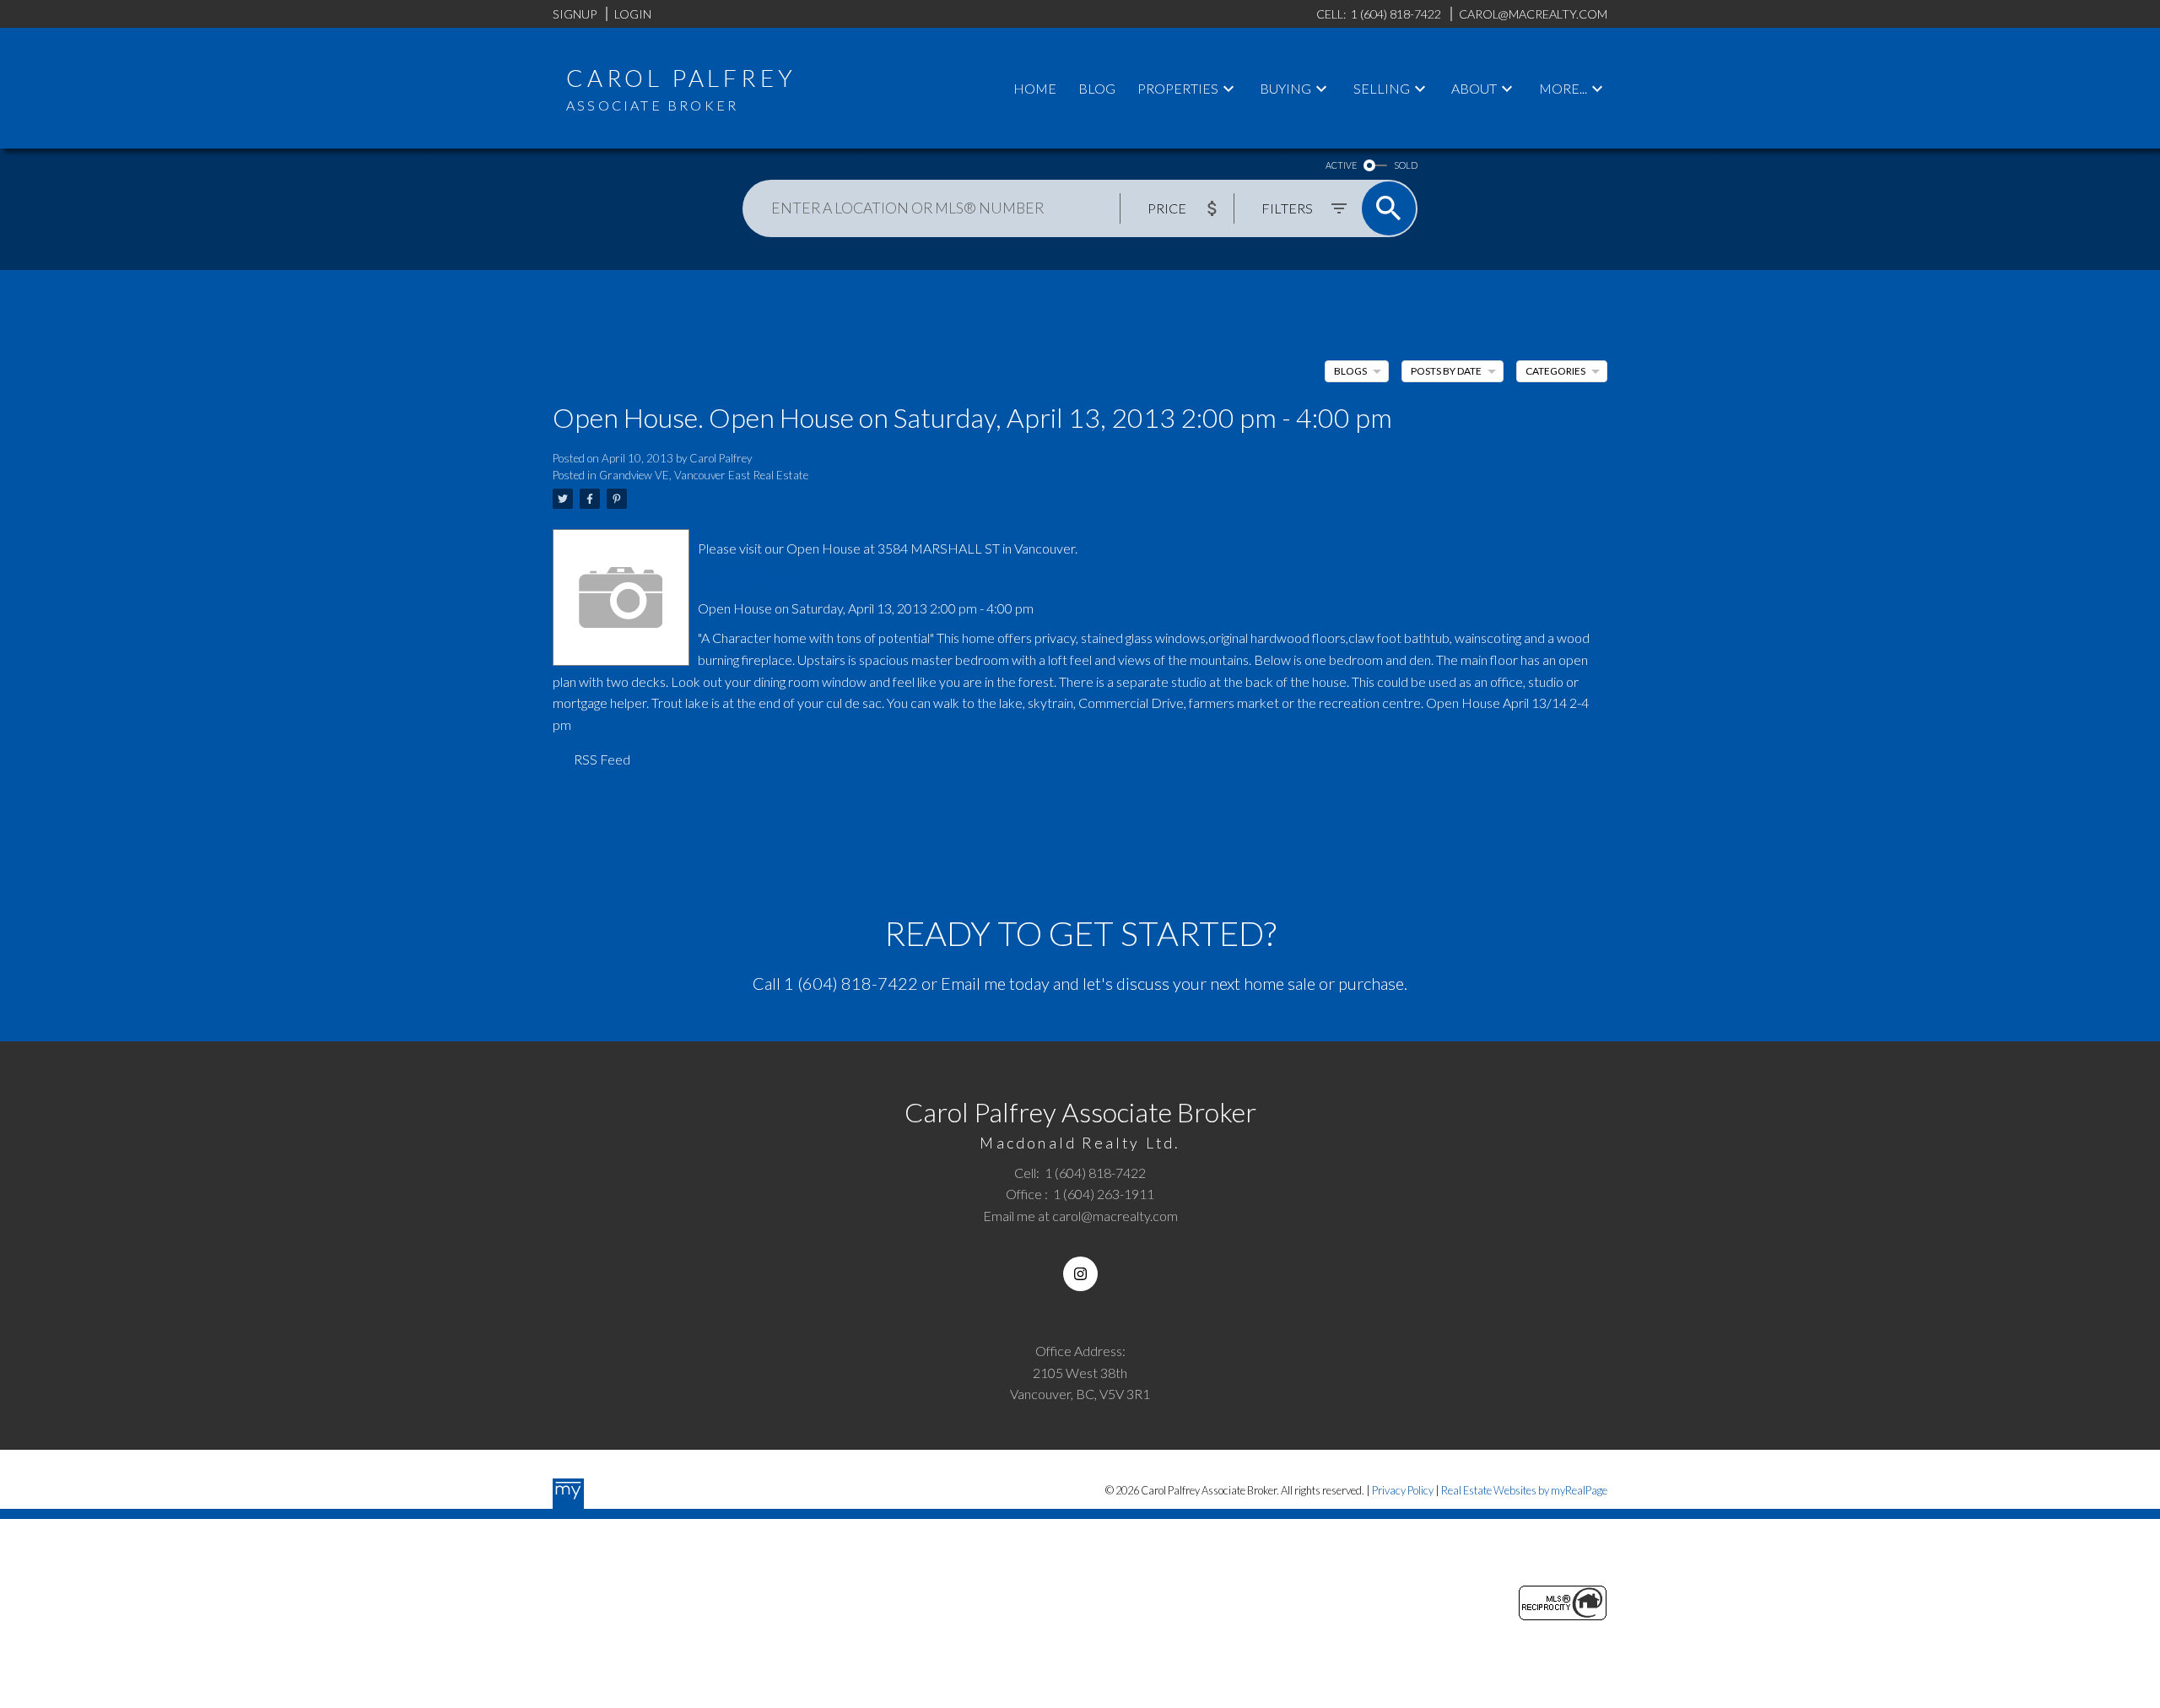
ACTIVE (1341, 165)
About (1474, 88)
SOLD (1406, 165)
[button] (1080, 1274)
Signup (575, 14)
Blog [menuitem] (1097, 88)
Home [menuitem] (1035, 88)
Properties (1178, 88)
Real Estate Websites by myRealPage (1524, 1490)
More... (1563, 88)
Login (633, 14)
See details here (744, 578)
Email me (973, 983)
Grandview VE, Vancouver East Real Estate (704, 475)
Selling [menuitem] (1382, 88)
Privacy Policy (1403, 1490)
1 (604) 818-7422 (851, 983)
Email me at (1080, 1216)
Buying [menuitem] (1285, 88)
